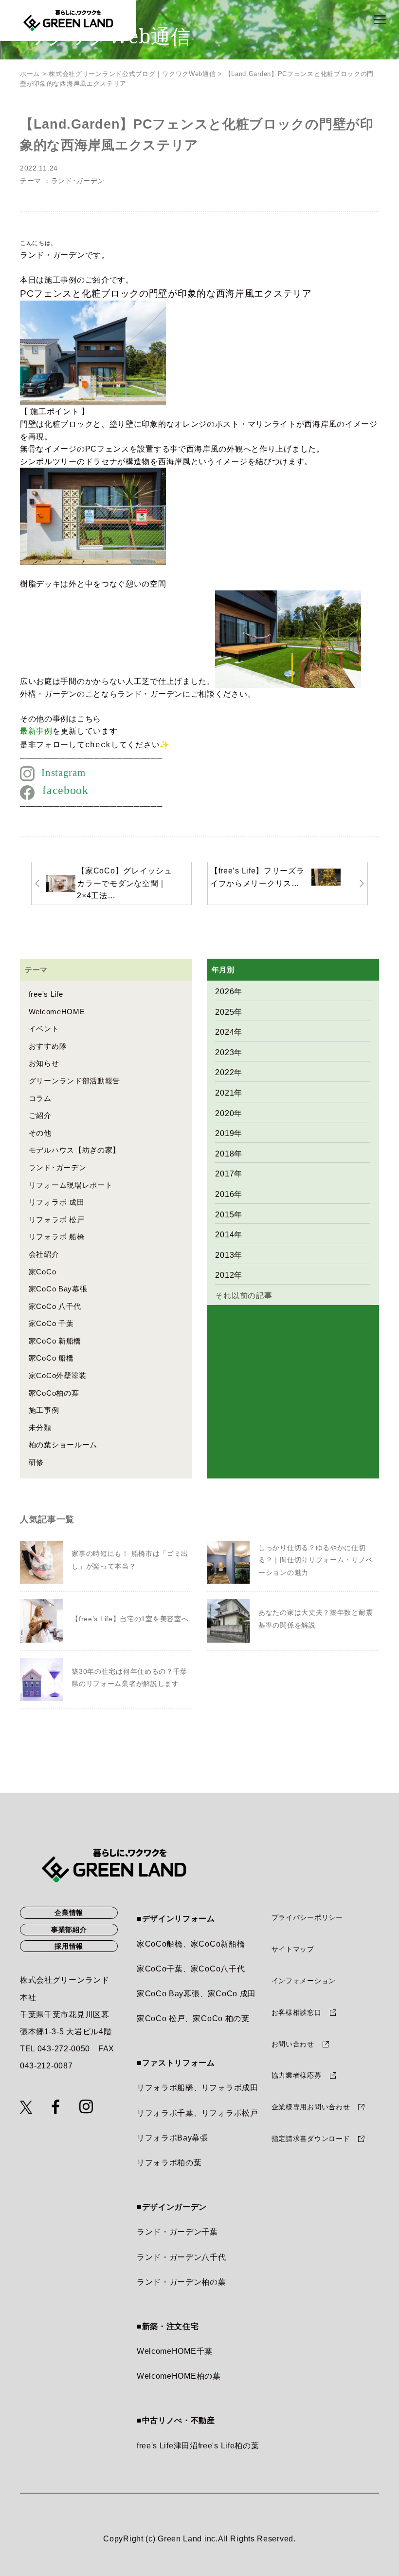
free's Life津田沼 (167, 2446)
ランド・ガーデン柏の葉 (181, 2282)
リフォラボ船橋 (165, 2088)
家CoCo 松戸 (161, 2018)
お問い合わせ (293, 2044)
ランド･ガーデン (78, 181)
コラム (40, 1098)
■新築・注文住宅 (168, 2326)
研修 (36, 1462)
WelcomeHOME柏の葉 (179, 2376)
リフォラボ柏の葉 (169, 2163)
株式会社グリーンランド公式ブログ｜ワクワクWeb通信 (132, 74)
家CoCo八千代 (218, 1969)
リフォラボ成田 (230, 2088)
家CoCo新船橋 (218, 1944)
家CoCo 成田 (232, 1994)
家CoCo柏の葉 (54, 1393)
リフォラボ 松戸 (57, 1220)
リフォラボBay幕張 (172, 2138)
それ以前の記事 (244, 1296)
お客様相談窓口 (297, 2012)
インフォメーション (304, 1981)
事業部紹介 (69, 1930)
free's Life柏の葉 (229, 2446)
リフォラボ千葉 (165, 2113)
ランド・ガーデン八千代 (181, 2257)
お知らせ (44, 1063)
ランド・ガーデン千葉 (177, 2232)
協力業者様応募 (297, 2075)
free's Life (46, 994)
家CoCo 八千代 (55, 1306)
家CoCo (43, 1272)
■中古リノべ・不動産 (176, 2420)
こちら (89, 719)
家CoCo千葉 (160, 1969)
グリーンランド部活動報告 (74, 1081)
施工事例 (44, 1410)
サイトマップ (293, 1949)
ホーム (30, 74)
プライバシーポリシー (307, 1917)
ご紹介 (40, 1115)
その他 (40, 1133)
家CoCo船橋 (160, 1944)
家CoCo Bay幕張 (58, 1289)
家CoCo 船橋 (51, 1358)
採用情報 (69, 1946)
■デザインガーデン (172, 2207)
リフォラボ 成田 (57, 1202)
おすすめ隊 (48, 1046)
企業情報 (69, 1913)
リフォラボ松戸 (230, 2113)
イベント (44, 1029)
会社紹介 (44, 1254)
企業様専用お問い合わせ (311, 2107)
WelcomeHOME (57, 1012)
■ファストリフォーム (176, 2063)
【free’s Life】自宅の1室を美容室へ (130, 1619)
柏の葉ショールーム (63, 1445)
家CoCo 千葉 (51, 1323)
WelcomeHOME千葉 (175, 2351)
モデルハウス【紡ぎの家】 (74, 1150)
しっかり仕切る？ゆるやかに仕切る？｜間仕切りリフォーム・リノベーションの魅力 (316, 1560)
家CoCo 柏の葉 (221, 2018)
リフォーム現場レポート (71, 1185)
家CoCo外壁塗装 (58, 1375)
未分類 (40, 1428)
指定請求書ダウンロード (311, 2139)
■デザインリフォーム (176, 1919)
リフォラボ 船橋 (57, 1237)
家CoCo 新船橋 (55, 1341)
